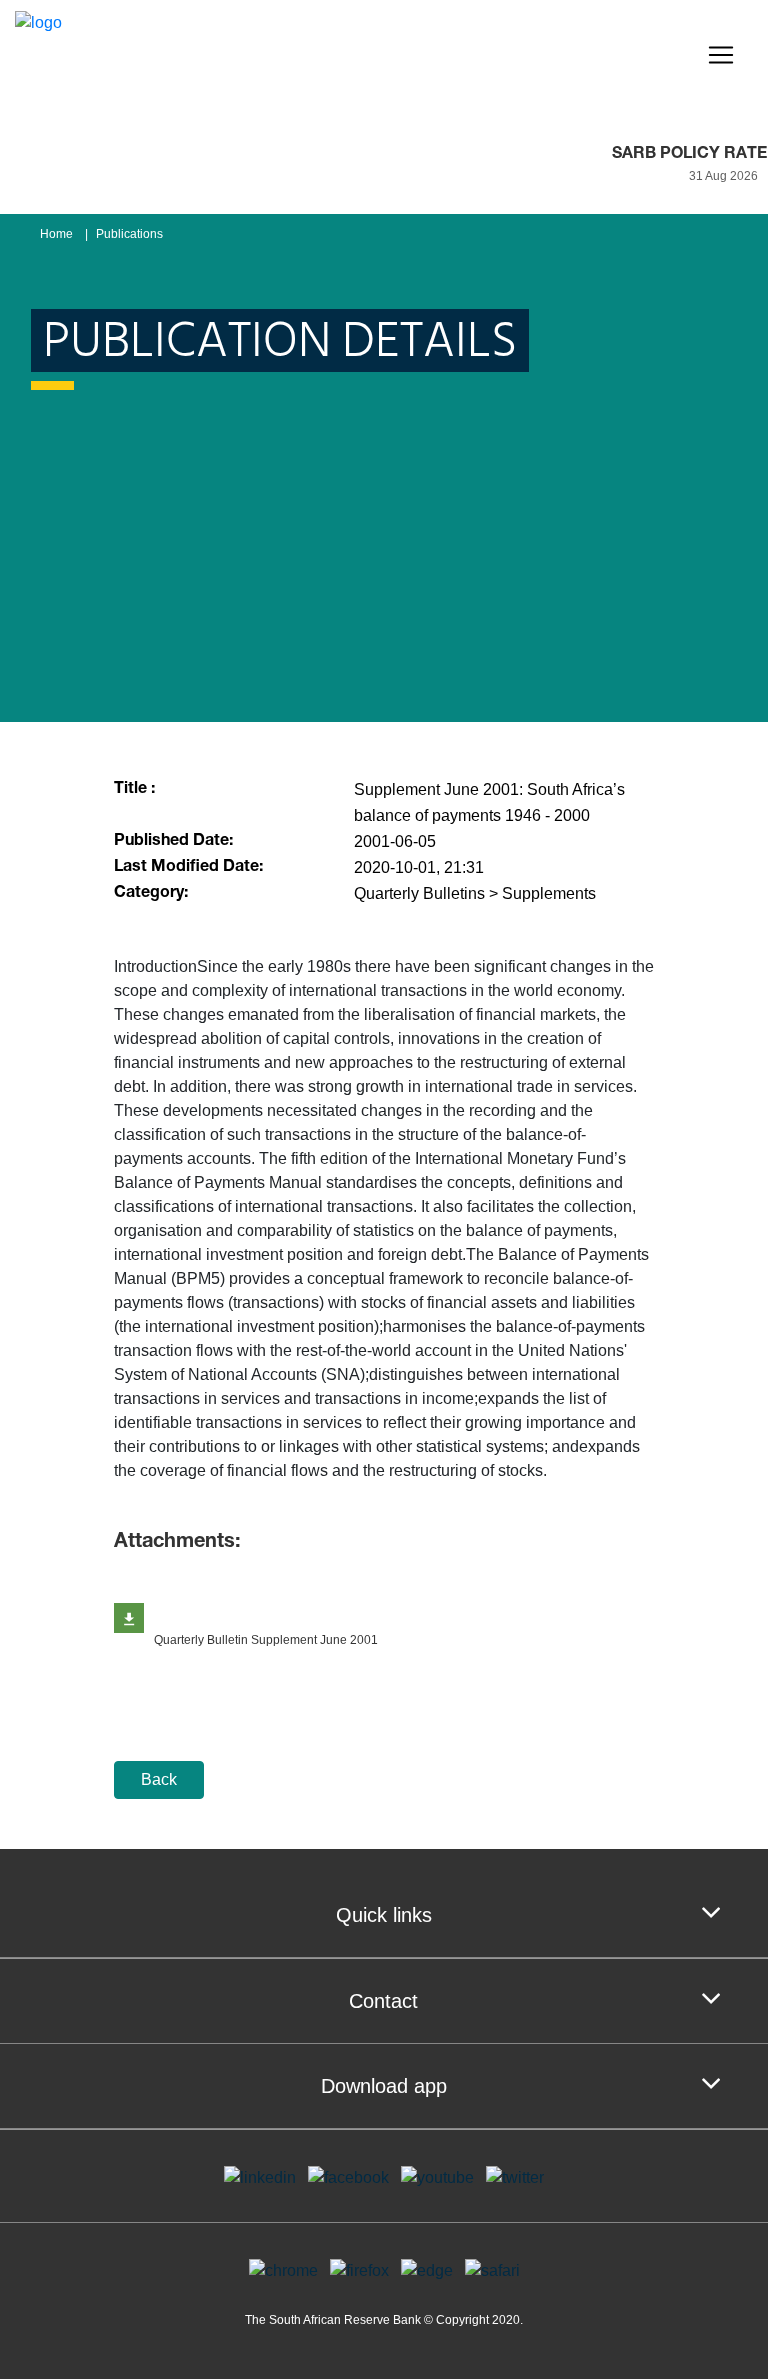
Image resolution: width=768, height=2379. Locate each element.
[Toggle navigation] (721, 55)
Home (56, 234)
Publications (129, 234)
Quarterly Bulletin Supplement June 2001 (266, 1640)
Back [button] (159, 1779)
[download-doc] (129, 1618)
